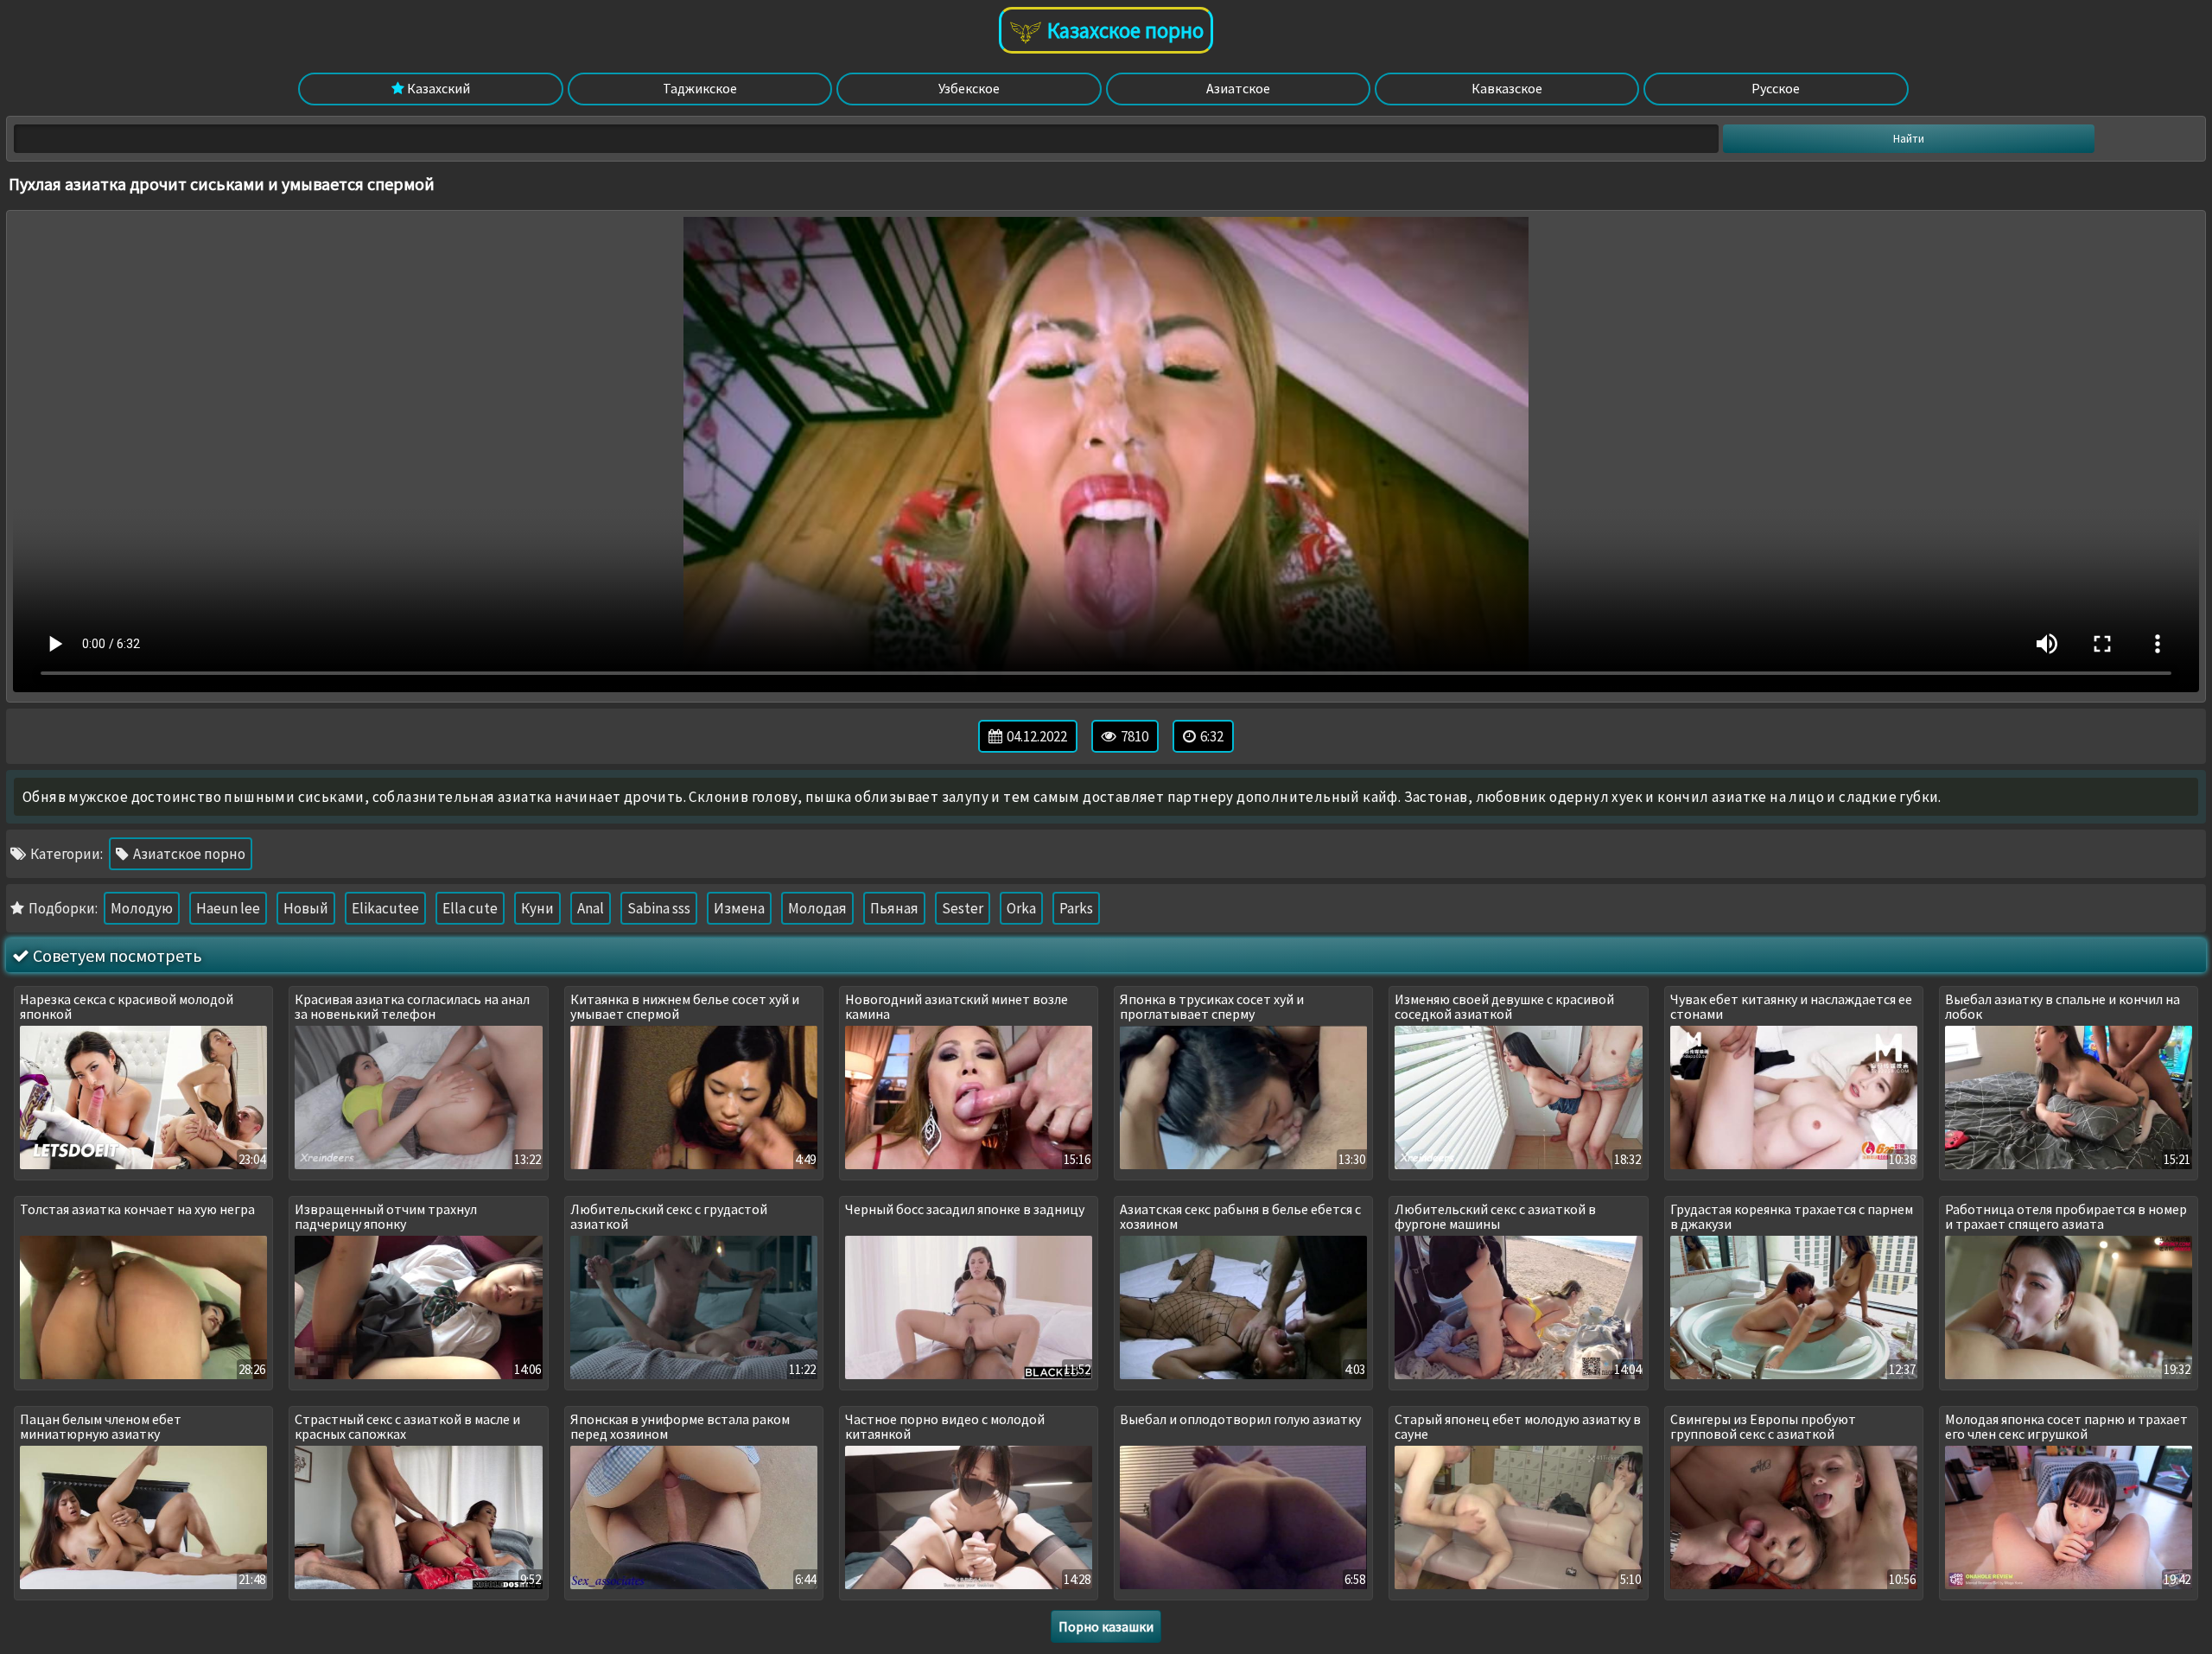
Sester (963, 908)
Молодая (817, 908)
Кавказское (1507, 88)
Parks (1076, 908)
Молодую (142, 908)
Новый (306, 908)
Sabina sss (659, 908)
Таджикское (700, 88)
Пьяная (894, 908)
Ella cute (470, 908)
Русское (1776, 88)
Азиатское (1238, 88)
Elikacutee (385, 908)
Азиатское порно (188, 854)
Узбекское (969, 88)
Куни (537, 908)
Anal (591, 908)
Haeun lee (228, 908)
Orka (1021, 908)
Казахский (437, 88)
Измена (739, 908)
